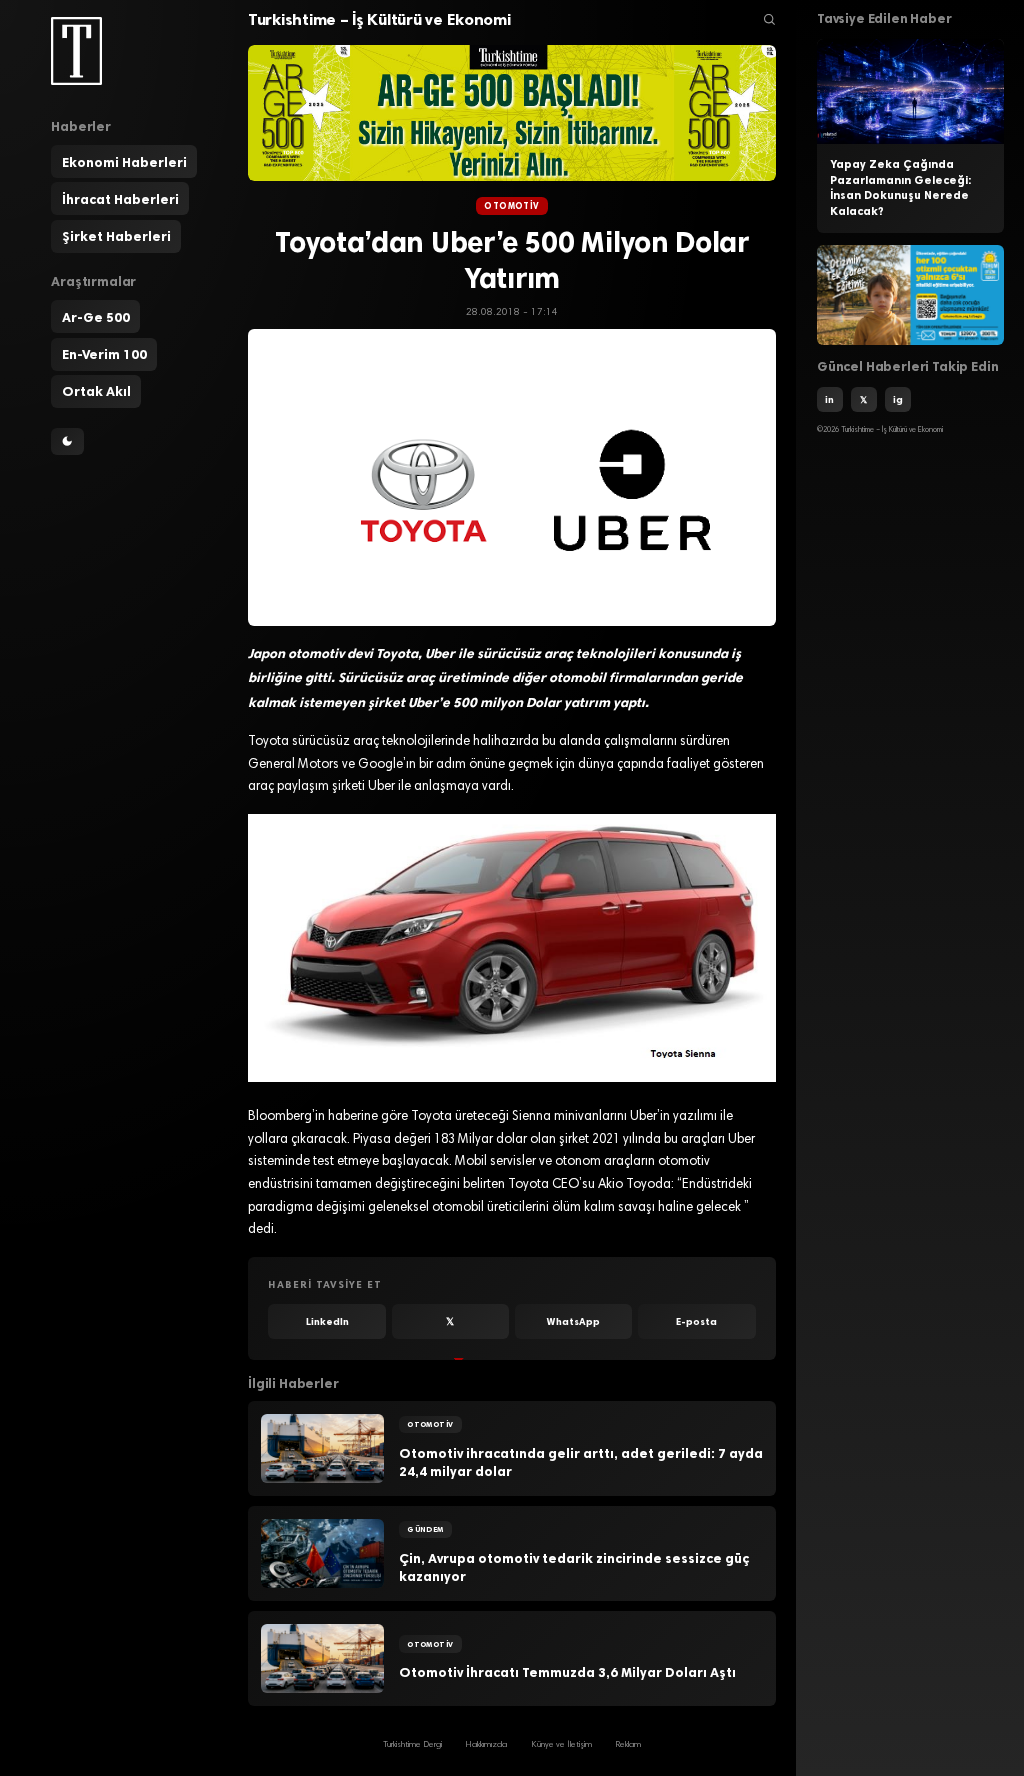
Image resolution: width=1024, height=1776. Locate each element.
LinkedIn (327, 1321)
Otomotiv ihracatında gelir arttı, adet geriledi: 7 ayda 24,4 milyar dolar (581, 1462)
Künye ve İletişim (561, 1745)
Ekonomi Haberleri (124, 162)
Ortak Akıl (96, 391)
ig (898, 399)
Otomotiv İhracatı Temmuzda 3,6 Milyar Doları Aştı (567, 1672)
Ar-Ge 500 (96, 317)
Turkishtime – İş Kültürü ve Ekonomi (379, 19)
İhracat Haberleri (120, 199)
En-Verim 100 (104, 354)
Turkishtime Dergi (412, 1745)
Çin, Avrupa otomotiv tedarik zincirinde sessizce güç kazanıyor (574, 1567)
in (829, 399)
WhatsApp (573, 1321)
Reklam (628, 1745)
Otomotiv (511, 206)
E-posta (696, 1321)
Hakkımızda (486, 1745)
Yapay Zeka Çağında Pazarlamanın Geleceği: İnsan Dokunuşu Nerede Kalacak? (900, 187)
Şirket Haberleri (116, 236)
